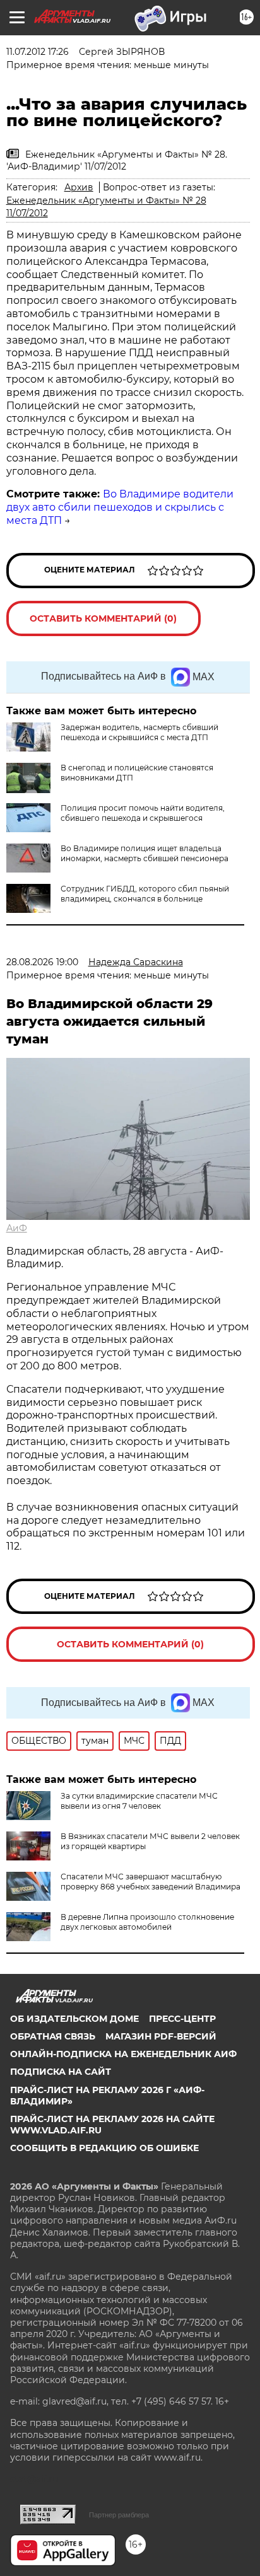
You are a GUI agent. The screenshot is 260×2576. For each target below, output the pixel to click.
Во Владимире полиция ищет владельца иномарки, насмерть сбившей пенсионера (145, 853)
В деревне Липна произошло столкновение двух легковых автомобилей (147, 1922)
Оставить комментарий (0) (103, 618)
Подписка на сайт (61, 2072)
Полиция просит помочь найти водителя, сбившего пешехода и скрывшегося (143, 813)
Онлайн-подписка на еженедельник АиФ (123, 2054)
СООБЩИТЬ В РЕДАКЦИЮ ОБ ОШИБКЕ (104, 2148)
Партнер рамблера (119, 2515)
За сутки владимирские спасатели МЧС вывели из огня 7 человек (139, 1801)
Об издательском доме (74, 2019)
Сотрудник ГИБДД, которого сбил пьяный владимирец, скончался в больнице (145, 894)
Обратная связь (53, 2036)
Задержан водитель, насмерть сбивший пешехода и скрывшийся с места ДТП (139, 732)
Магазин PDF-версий (161, 2036)
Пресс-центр (182, 2019)
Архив (79, 187)
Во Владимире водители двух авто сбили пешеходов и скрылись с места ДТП (120, 507)
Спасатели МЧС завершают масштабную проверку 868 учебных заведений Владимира (151, 1882)
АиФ (17, 1228)
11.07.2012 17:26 (38, 52)
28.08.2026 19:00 (42, 962)
